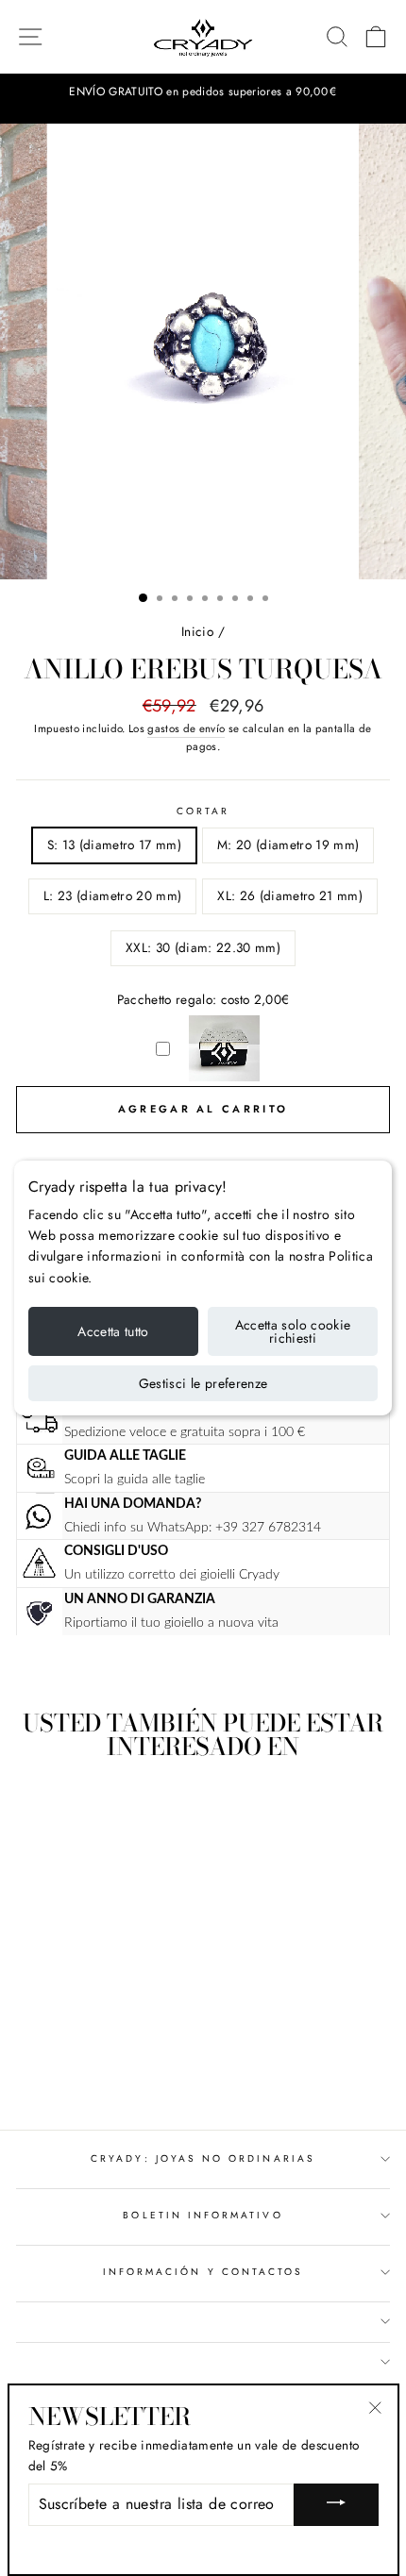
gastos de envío (186, 728)
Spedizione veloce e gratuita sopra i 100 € (185, 1432)
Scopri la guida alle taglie (135, 1479)
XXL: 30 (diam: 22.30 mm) (203, 947)
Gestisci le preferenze (203, 1383)
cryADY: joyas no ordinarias (203, 2158)
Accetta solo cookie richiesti (293, 1331)
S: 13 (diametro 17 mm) (114, 845)
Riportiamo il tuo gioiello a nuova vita (171, 1623)
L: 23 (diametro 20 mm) (112, 895)
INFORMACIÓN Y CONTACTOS (203, 2272)
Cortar (203, 811)
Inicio (197, 631)
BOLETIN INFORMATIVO (203, 2215)
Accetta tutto (113, 1331)
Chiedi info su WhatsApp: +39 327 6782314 (193, 1527)
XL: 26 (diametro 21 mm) (290, 895)
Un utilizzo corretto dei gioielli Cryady (172, 1574)
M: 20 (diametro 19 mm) (288, 845)
